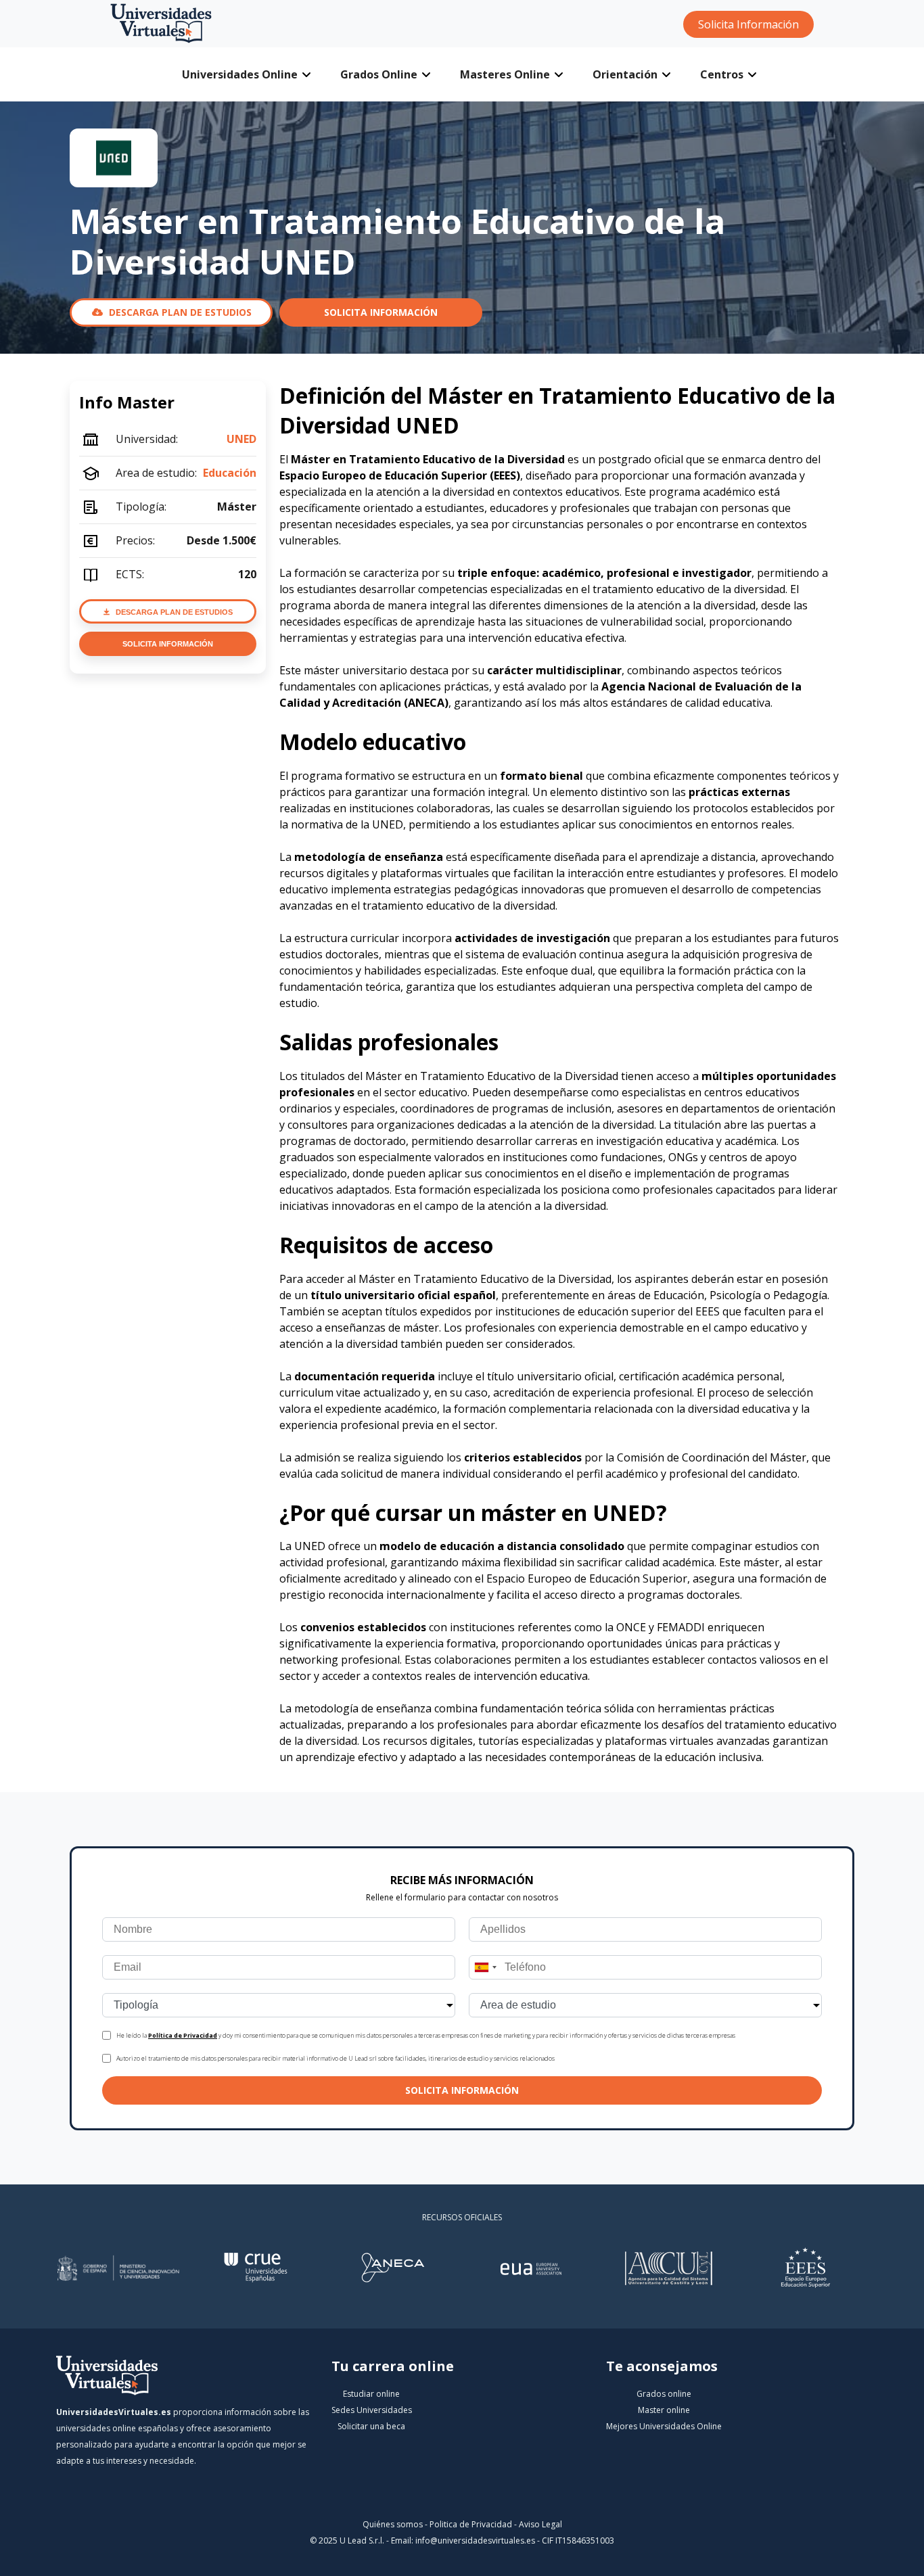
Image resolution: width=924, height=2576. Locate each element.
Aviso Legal (540, 2524)
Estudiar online (371, 2394)
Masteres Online (505, 74)
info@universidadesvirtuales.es (475, 2540)
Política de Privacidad (183, 2035)
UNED (241, 439)
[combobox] (485, 1967)
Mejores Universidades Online (664, 2426)
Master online (664, 2410)
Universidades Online (240, 74)
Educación (230, 473)
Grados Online (379, 74)
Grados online (664, 2394)
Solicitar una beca (371, 2426)
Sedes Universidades (372, 2410)
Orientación (625, 74)
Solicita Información (748, 24)
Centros (722, 74)
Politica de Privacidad (471, 2524)
